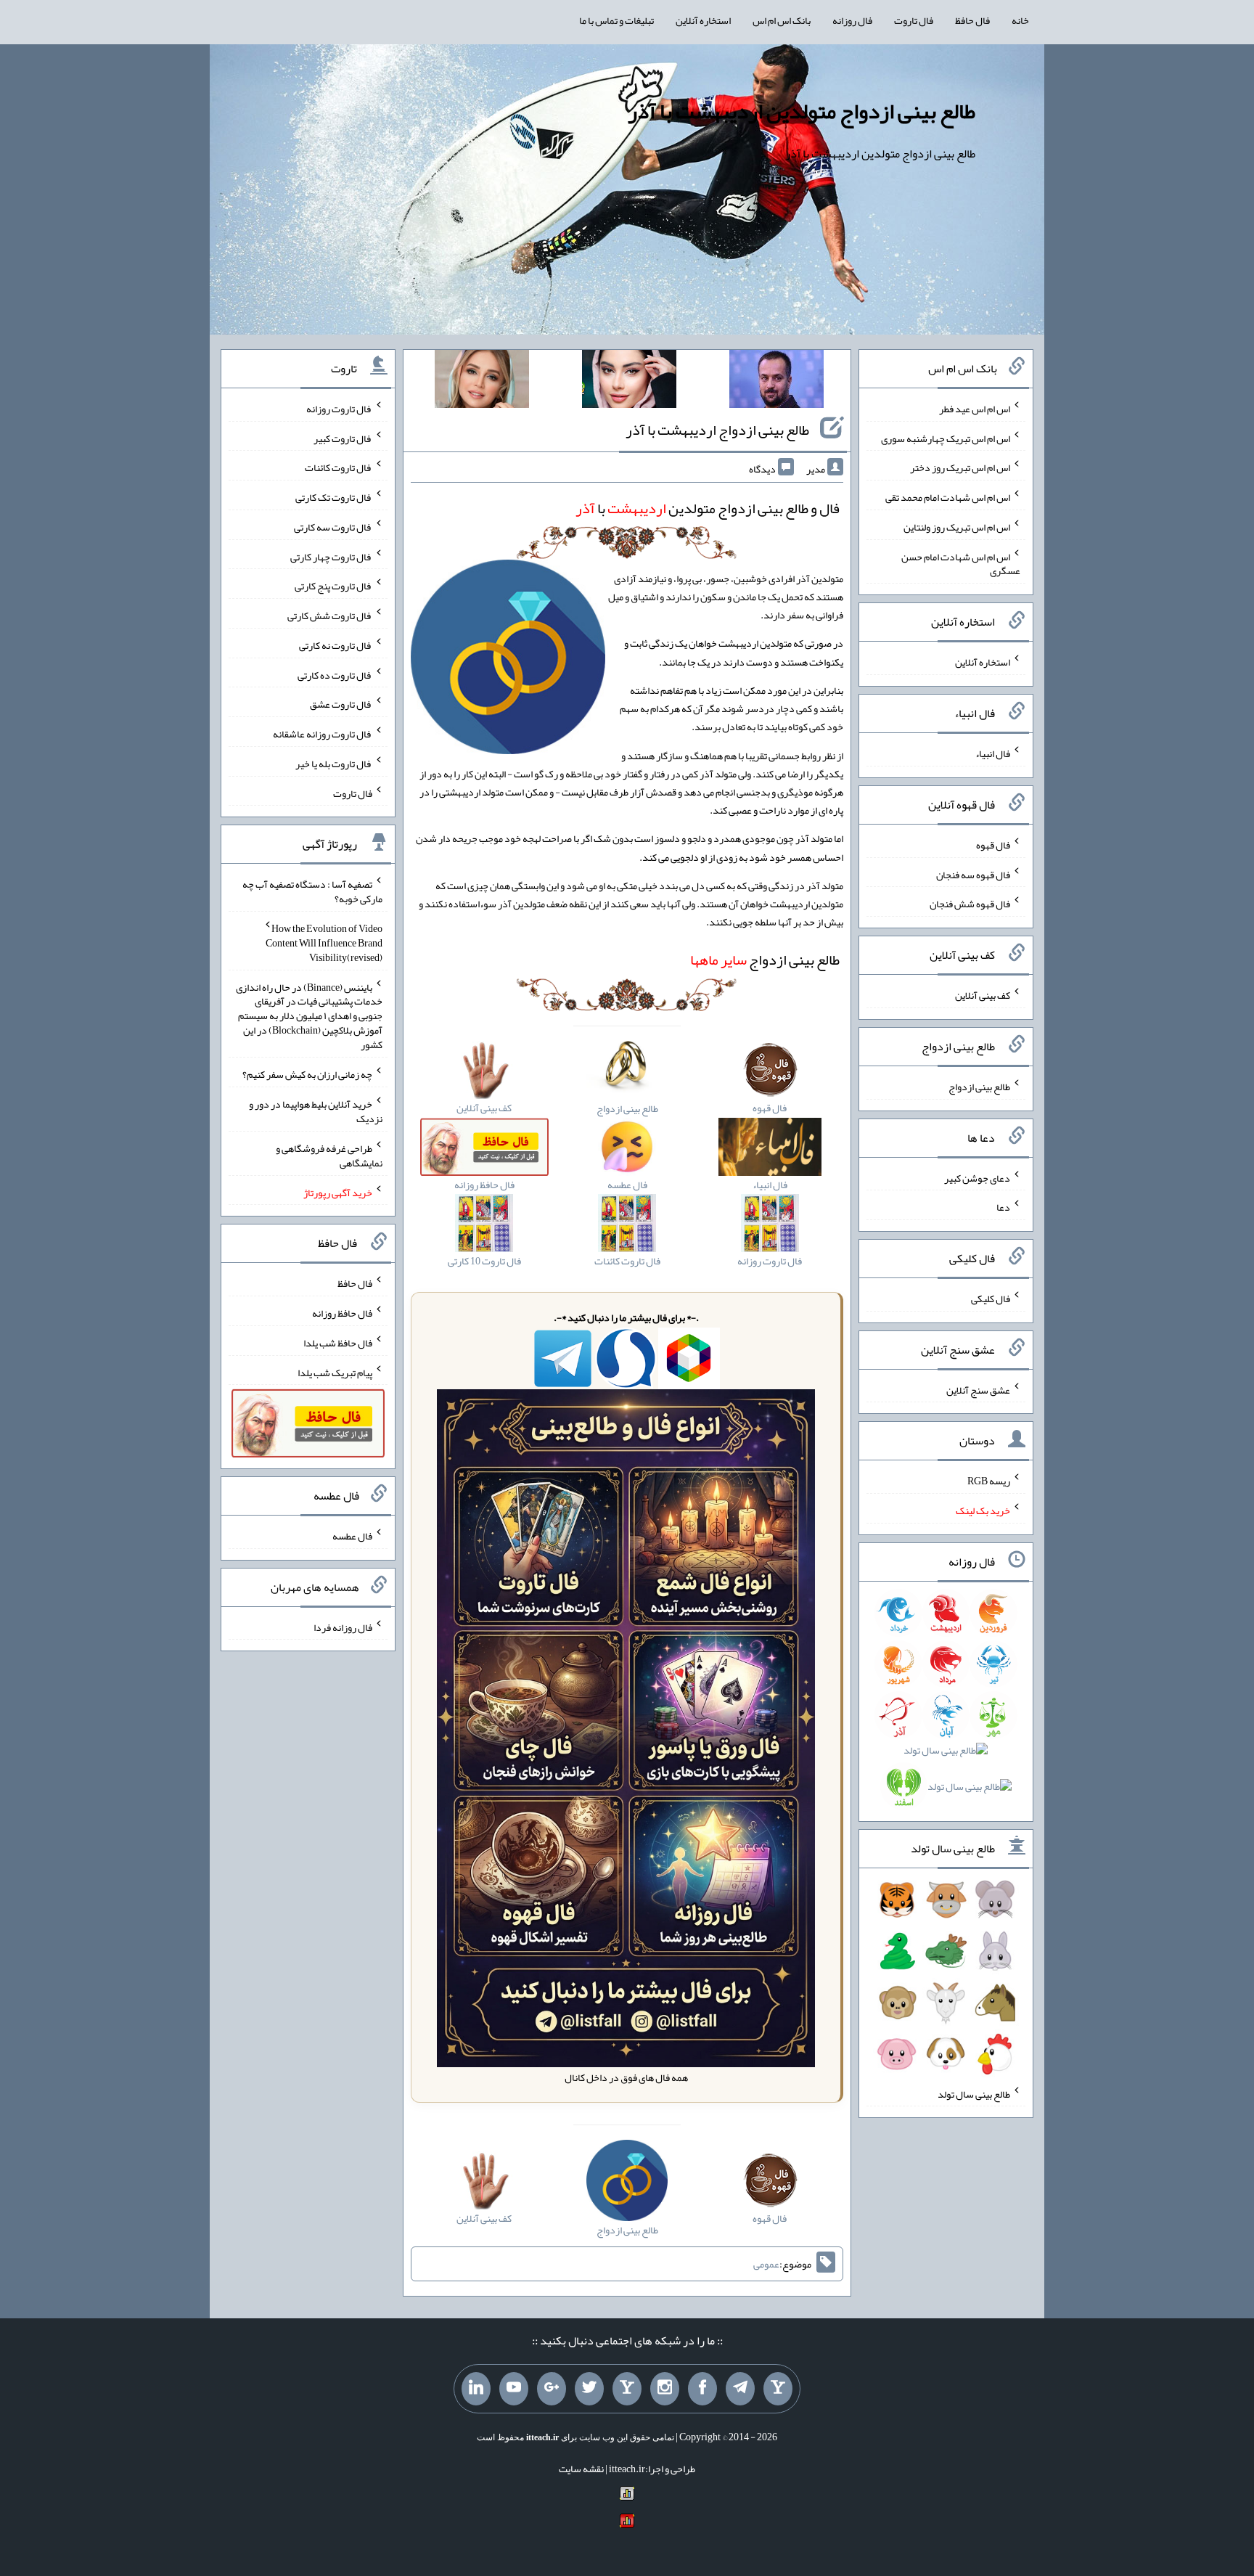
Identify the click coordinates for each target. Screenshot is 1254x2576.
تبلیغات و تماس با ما (616, 20)
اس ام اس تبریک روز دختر (960, 467)
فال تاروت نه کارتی (336, 645)
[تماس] (627, 2389)
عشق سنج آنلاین (978, 1389)
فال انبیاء (993, 753)
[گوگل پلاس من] (552, 2389)
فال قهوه (993, 845)
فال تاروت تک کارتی (334, 497)
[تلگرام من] (740, 2389)
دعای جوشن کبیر (977, 1177)
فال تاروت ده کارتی (335, 674)
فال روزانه (852, 20)
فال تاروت (914, 20)
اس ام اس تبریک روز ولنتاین (957, 527)
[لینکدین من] (476, 2389)
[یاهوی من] (778, 2389)
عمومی (766, 2264)
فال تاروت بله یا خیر (334, 764)
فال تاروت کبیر (343, 438)
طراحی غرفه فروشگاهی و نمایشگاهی (329, 1156)
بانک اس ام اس (782, 20)
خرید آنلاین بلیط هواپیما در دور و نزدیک (316, 1111)
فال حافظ (972, 20)
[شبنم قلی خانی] (482, 382)
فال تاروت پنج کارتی (333, 586)
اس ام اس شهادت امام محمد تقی (948, 497)
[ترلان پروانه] (629, 382)
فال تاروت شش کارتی (330, 616)
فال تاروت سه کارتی (333, 527)
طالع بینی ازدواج (765, 960)
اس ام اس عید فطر (975, 409)
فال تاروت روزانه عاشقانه (323, 734)
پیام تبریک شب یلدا (335, 1372)
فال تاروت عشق (341, 704)
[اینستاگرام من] (665, 2389)
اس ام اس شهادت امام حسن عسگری (961, 563)
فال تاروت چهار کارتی (331, 556)
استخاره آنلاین (703, 20)
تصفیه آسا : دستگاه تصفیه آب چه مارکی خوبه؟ (312, 891)
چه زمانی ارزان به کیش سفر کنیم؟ (307, 1074)
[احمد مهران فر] (776, 382)
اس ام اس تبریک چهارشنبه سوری (946, 438)
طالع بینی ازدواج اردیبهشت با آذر (717, 430)
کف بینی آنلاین (983, 995)
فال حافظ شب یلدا (338, 1343)
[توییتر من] (589, 2389)
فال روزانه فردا (343, 1627)
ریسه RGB (989, 1481)
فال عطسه (352, 1536)
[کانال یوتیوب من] (514, 2389)
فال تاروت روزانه (339, 409)
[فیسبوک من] (702, 2389)
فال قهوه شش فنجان (970, 904)
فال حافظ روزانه (342, 1313)
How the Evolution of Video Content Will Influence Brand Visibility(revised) (324, 943)
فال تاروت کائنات (339, 467)
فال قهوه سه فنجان (973, 874)
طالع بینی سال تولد (974, 2093)
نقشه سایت (581, 2469)
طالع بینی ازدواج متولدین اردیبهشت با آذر (802, 111)
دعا (1003, 1207)
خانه (1020, 20)
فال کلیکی (991, 1299)
